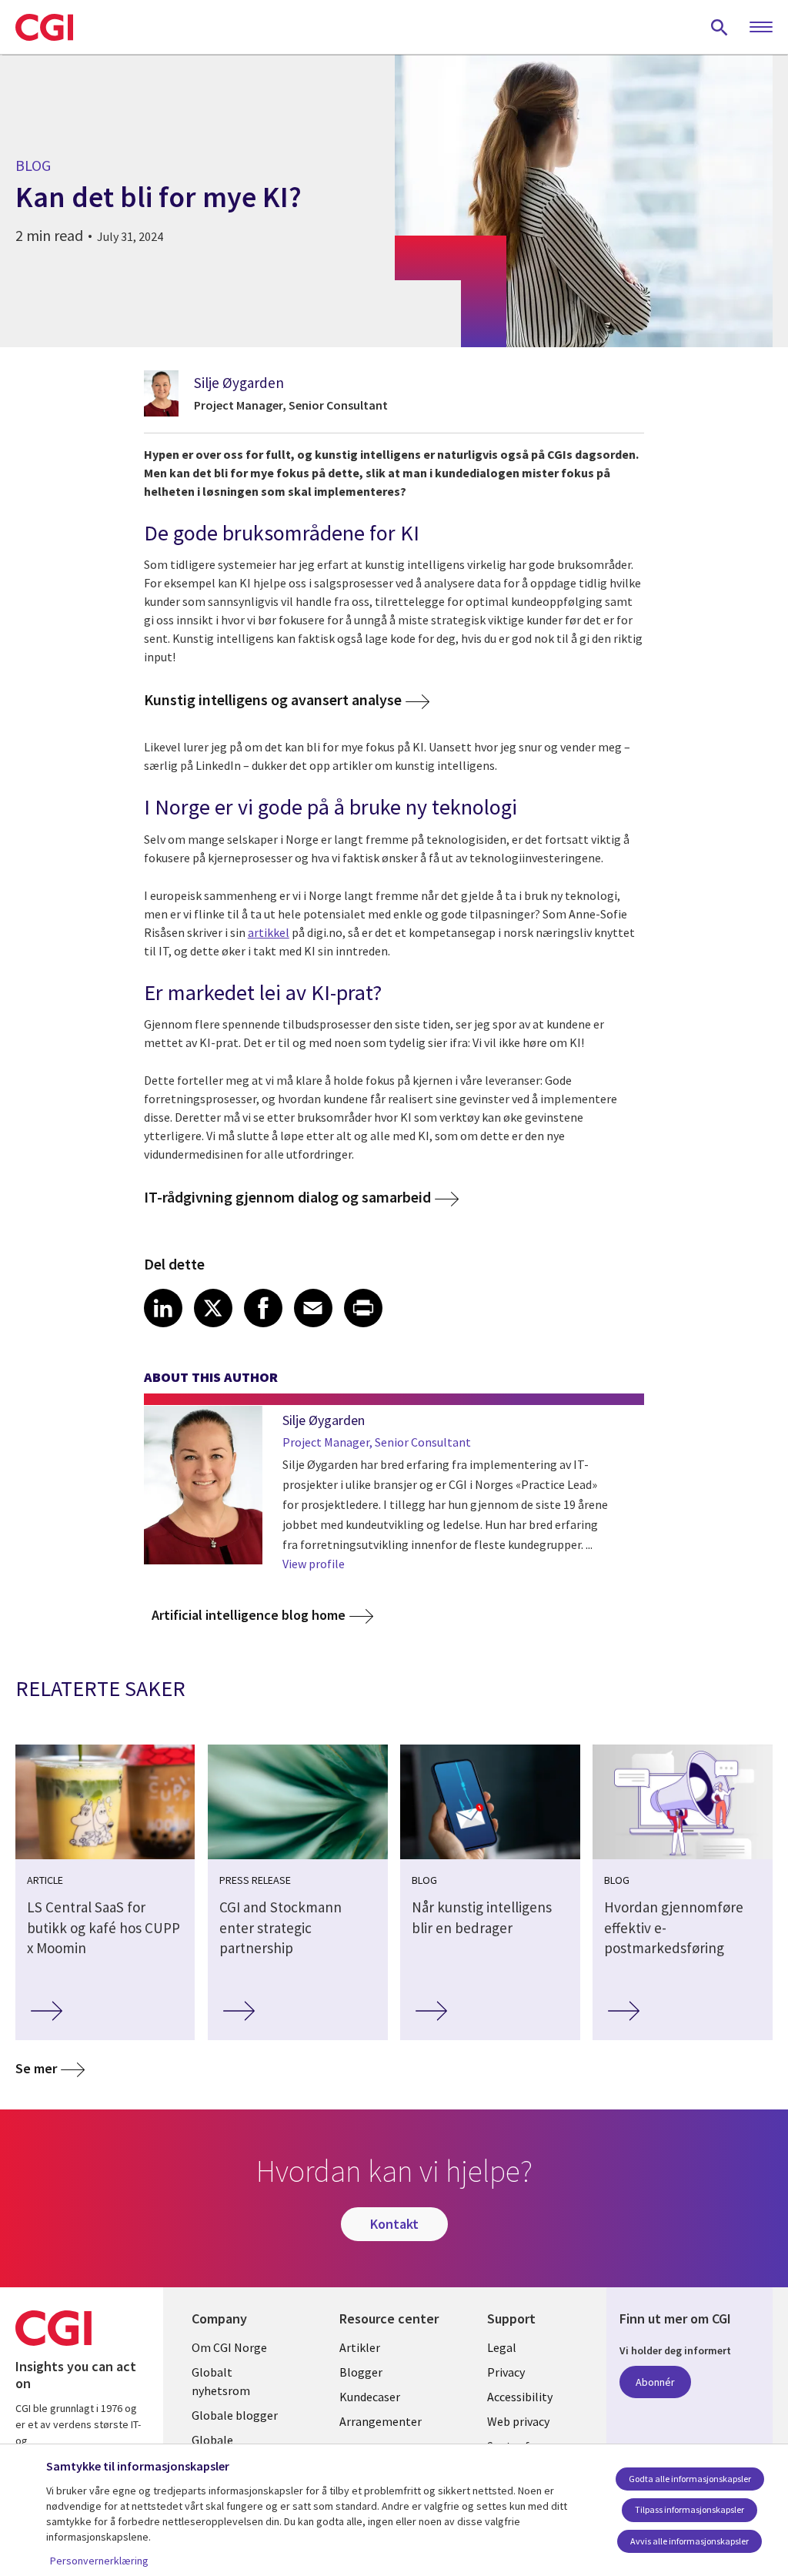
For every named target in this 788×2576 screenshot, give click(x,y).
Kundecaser (370, 2397)
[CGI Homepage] (44, 27)
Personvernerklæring (99, 2561)
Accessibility (520, 2397)
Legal (502, 2347)
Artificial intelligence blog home (249, 1615)
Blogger (361, 2372)
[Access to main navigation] (761, 28)
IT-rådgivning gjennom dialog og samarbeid (287, 1198)
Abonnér (655, 2382)
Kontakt (394, 2224)
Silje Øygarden (239, 383)
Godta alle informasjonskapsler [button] (690, 2479)
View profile (314, 1564)
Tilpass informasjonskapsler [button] (689, 2509)
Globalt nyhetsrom (221, 2381)
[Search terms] (720, 27)
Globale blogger (235, 2415)
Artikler (360, 2347)
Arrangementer (381, 2421)
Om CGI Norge (229, 2347)
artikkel (269, 932)
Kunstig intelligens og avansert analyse (273, 700)
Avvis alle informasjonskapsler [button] (689, 2541)
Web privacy (518, 2421)
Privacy (506, 2372)
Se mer (36, 2068)
